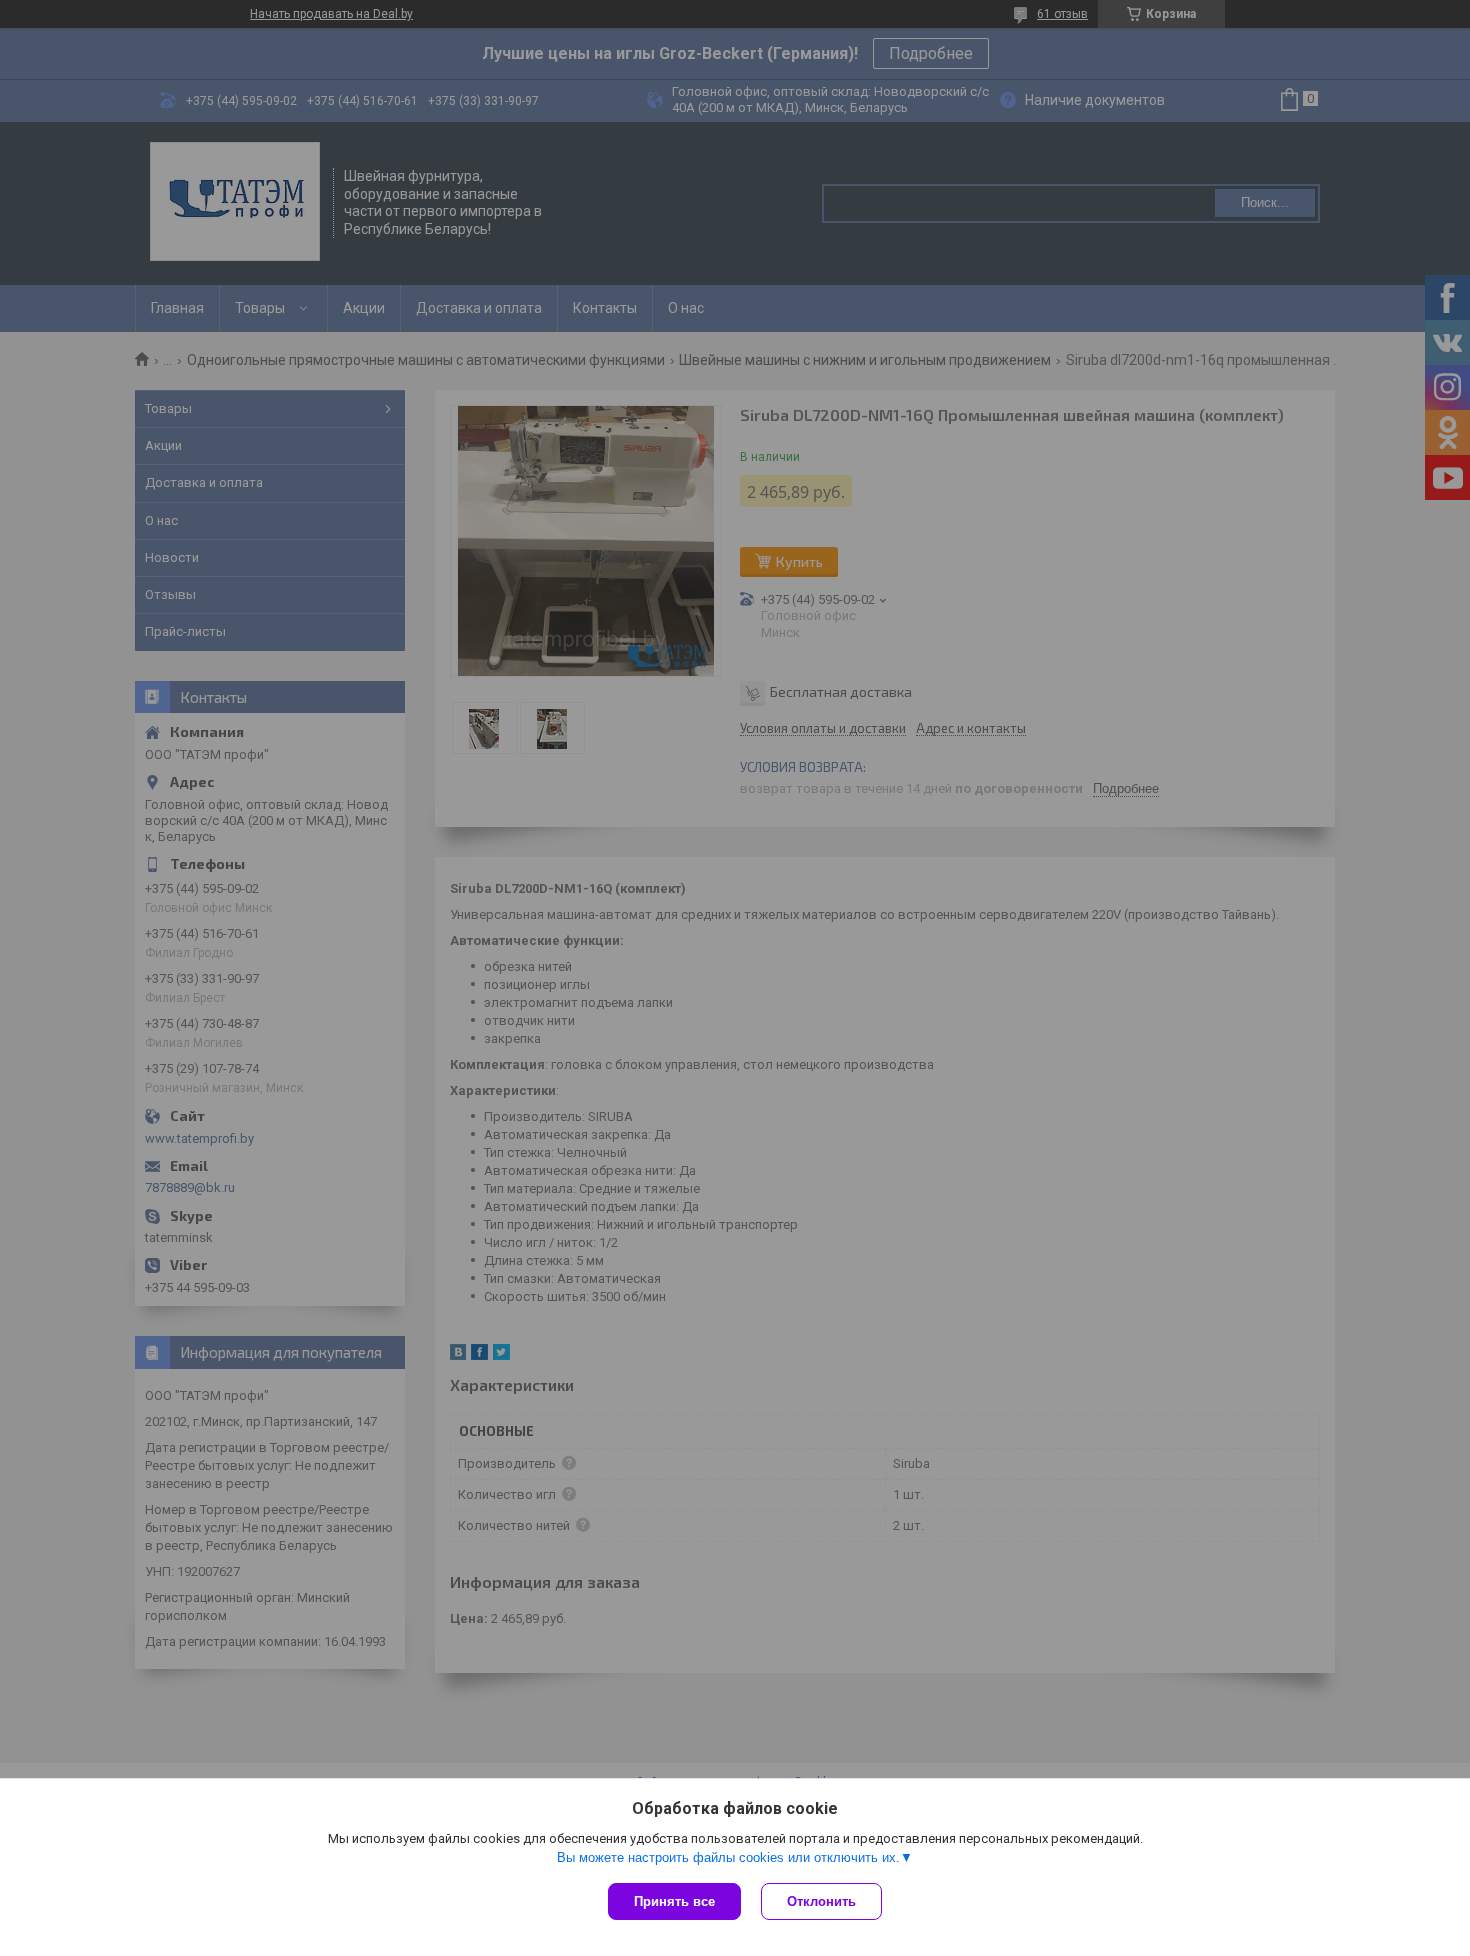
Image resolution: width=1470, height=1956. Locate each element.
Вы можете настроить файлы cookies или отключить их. (728, 1857)
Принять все (674, 1901)
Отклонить (821, 1901)
